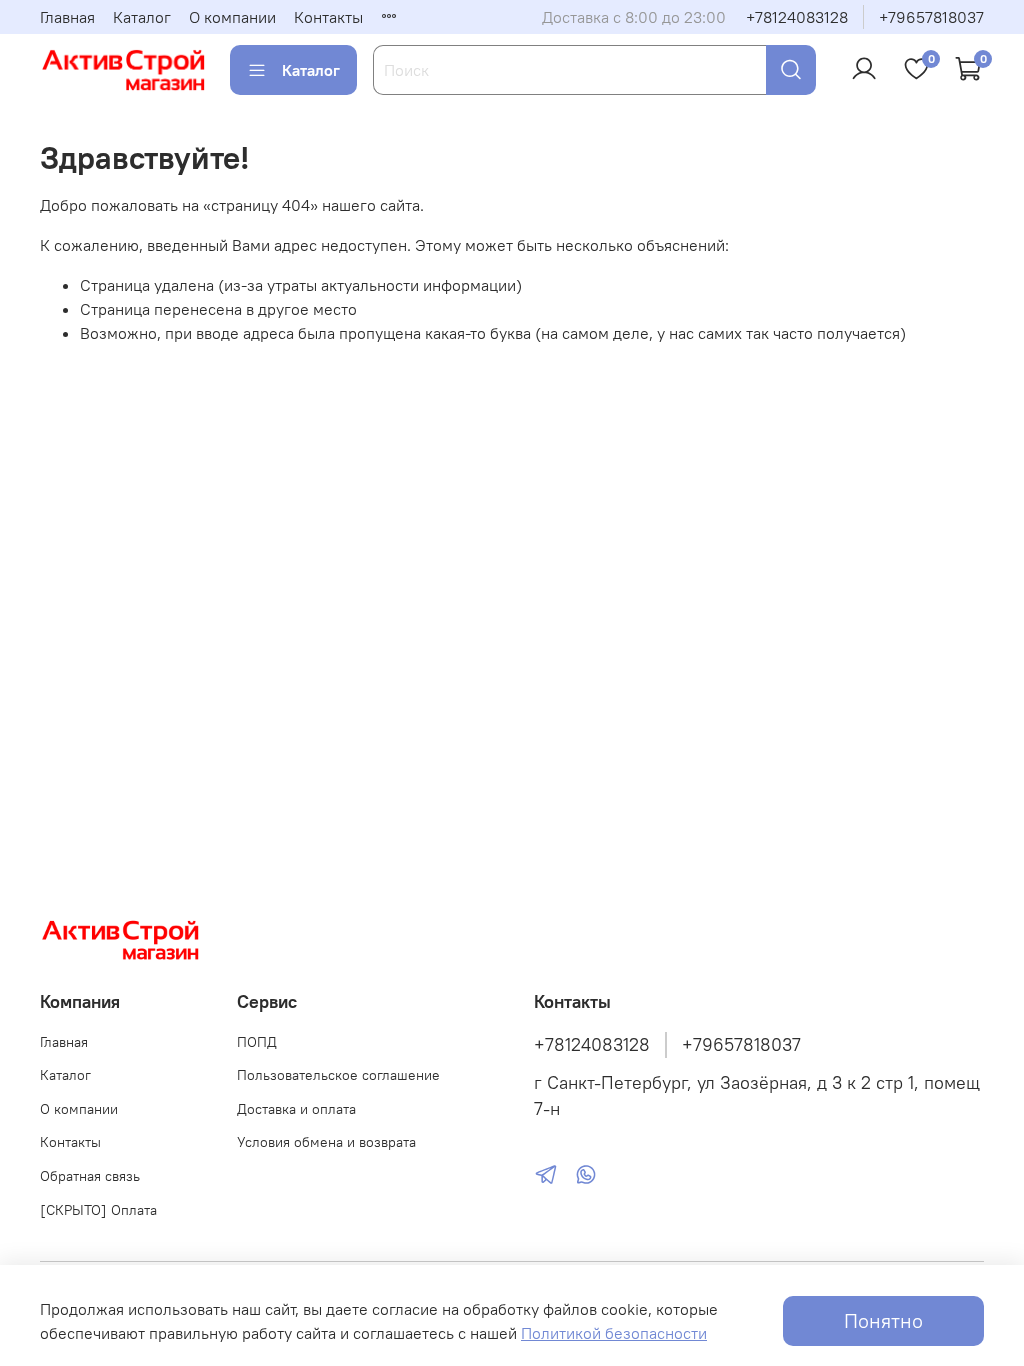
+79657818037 (931, 17)
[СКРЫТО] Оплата (98, 1210)
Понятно (883, 1320)
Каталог (142, 17)
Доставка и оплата (296, 1109)
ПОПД (257, 1042)
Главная (67, 17)
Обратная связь (90, 1176)
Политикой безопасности (614, 1333)
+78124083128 (797, 17)
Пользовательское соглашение (338, 1075)
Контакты (328, 17)
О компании (232, 17)
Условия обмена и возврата (326, 1142)
